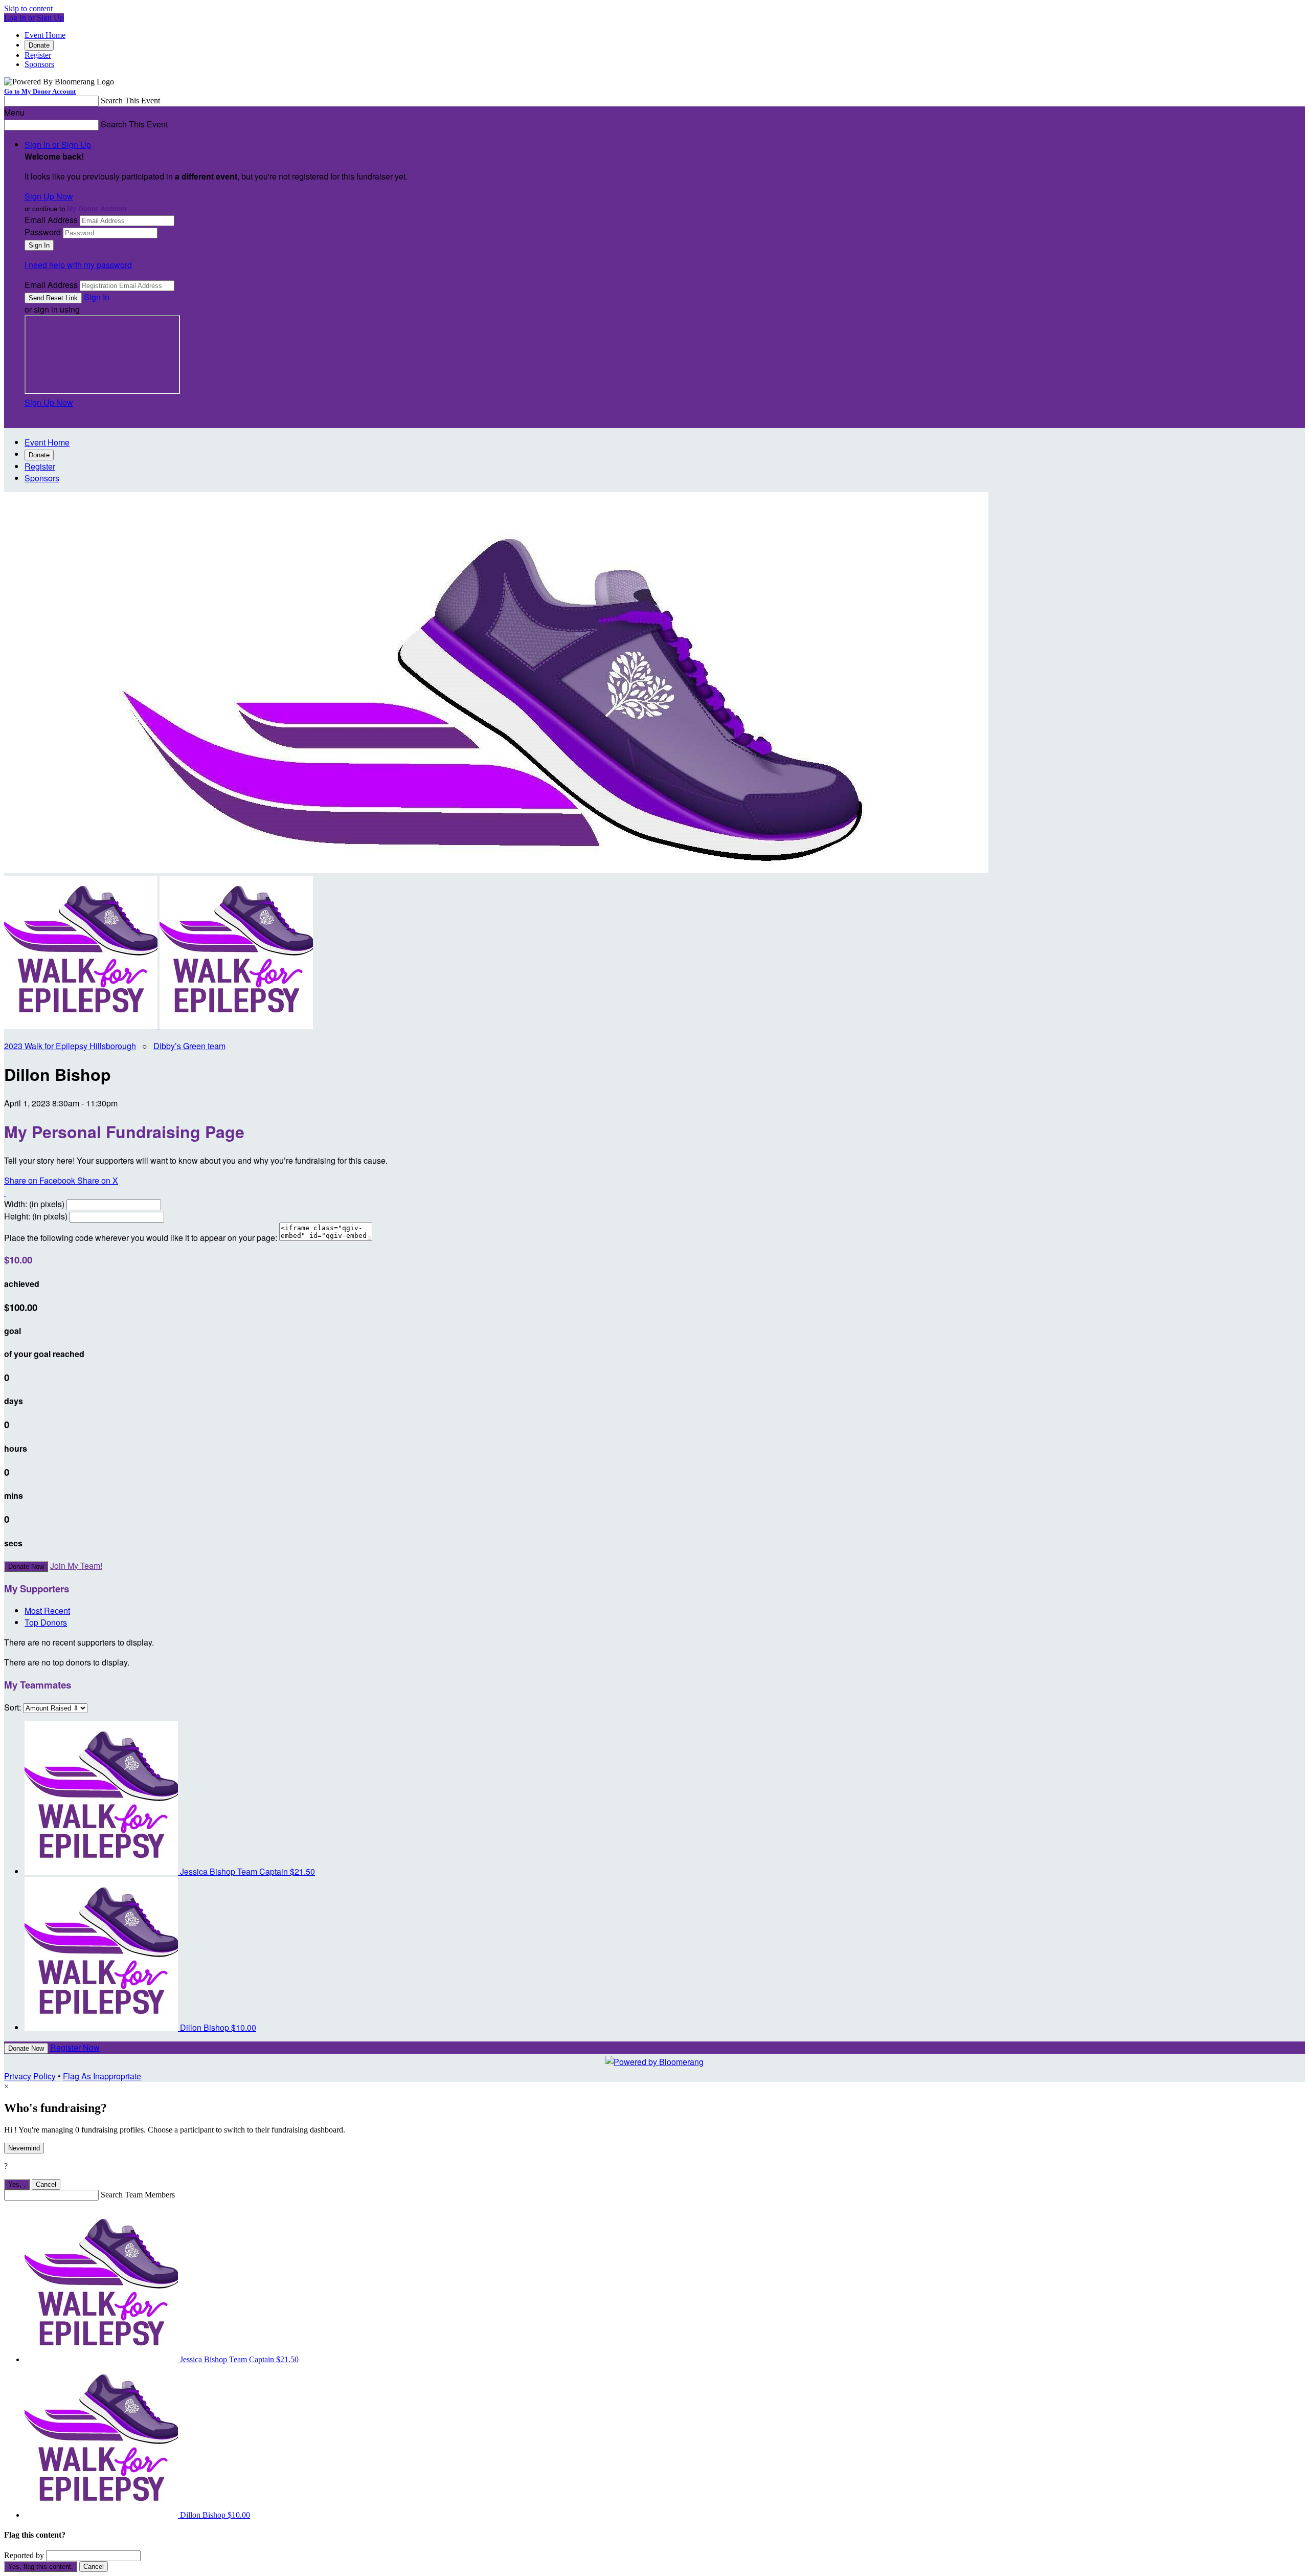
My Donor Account (97, 208)
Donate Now (26, 1567)
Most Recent (47, 1611)
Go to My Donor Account (40, 91)
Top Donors (46, 1622)
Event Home (45, 35)
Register (38, 55)
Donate (39, 45)
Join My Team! (76, 1565)
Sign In (97, 297)
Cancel (46, 2184)
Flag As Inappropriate (102, 2076)
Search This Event (130, 101)
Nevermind (24, 2148)
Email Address (51, 220)
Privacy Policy (30, 2076)
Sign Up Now (49, 196)
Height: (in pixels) (36, 1216)
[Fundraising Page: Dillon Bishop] (82, 1026)
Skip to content (28, 8)
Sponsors (39, 64)
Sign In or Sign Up (58, 145)
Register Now (75, 2047)
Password (43, 232)
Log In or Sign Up (34, 18)
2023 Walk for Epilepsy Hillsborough (70, 1046)
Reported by (24, 2555)
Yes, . (17, 2184)
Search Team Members (138, 2195)
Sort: (13, 1707)
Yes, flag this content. (41, 2567)
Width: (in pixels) (34, 1204)
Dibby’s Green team (189, 1046)
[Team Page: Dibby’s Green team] (236, 1026)
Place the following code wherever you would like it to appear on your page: (141, 1238)
